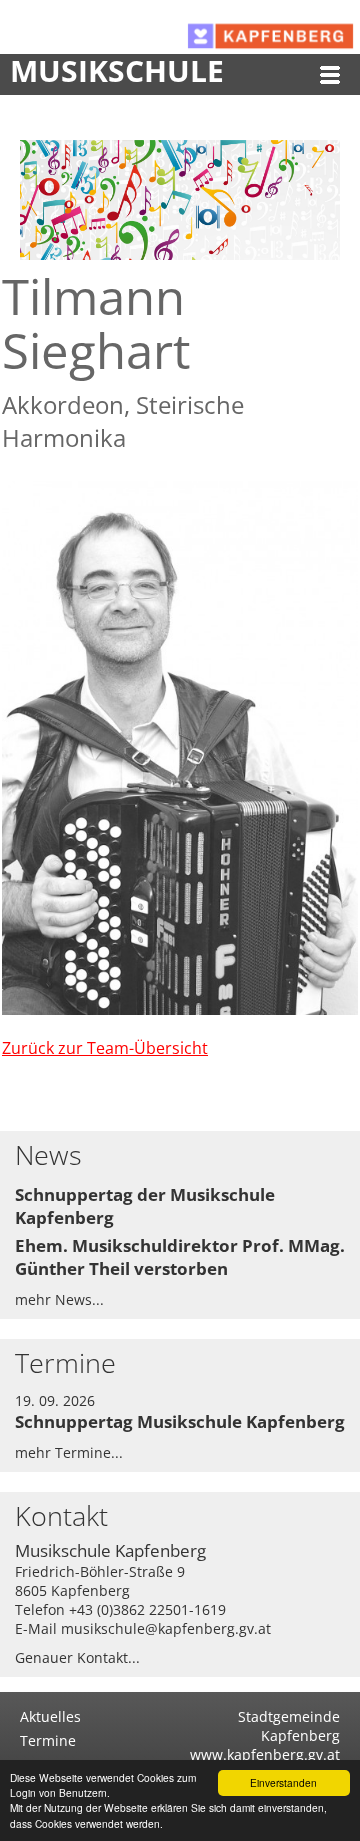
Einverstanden (283, 1782)
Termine (48, 1740)
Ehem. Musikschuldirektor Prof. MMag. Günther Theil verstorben (180, 1257)
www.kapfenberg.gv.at (265, 1754)
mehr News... (59, 1299)
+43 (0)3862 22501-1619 (147, 1609)
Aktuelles (50, 1716)
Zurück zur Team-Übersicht (105, 1048)
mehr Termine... (69, 1452)
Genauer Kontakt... (77, 1657)
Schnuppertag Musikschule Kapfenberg (180, 1421)
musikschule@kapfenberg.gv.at (166, 1628)
